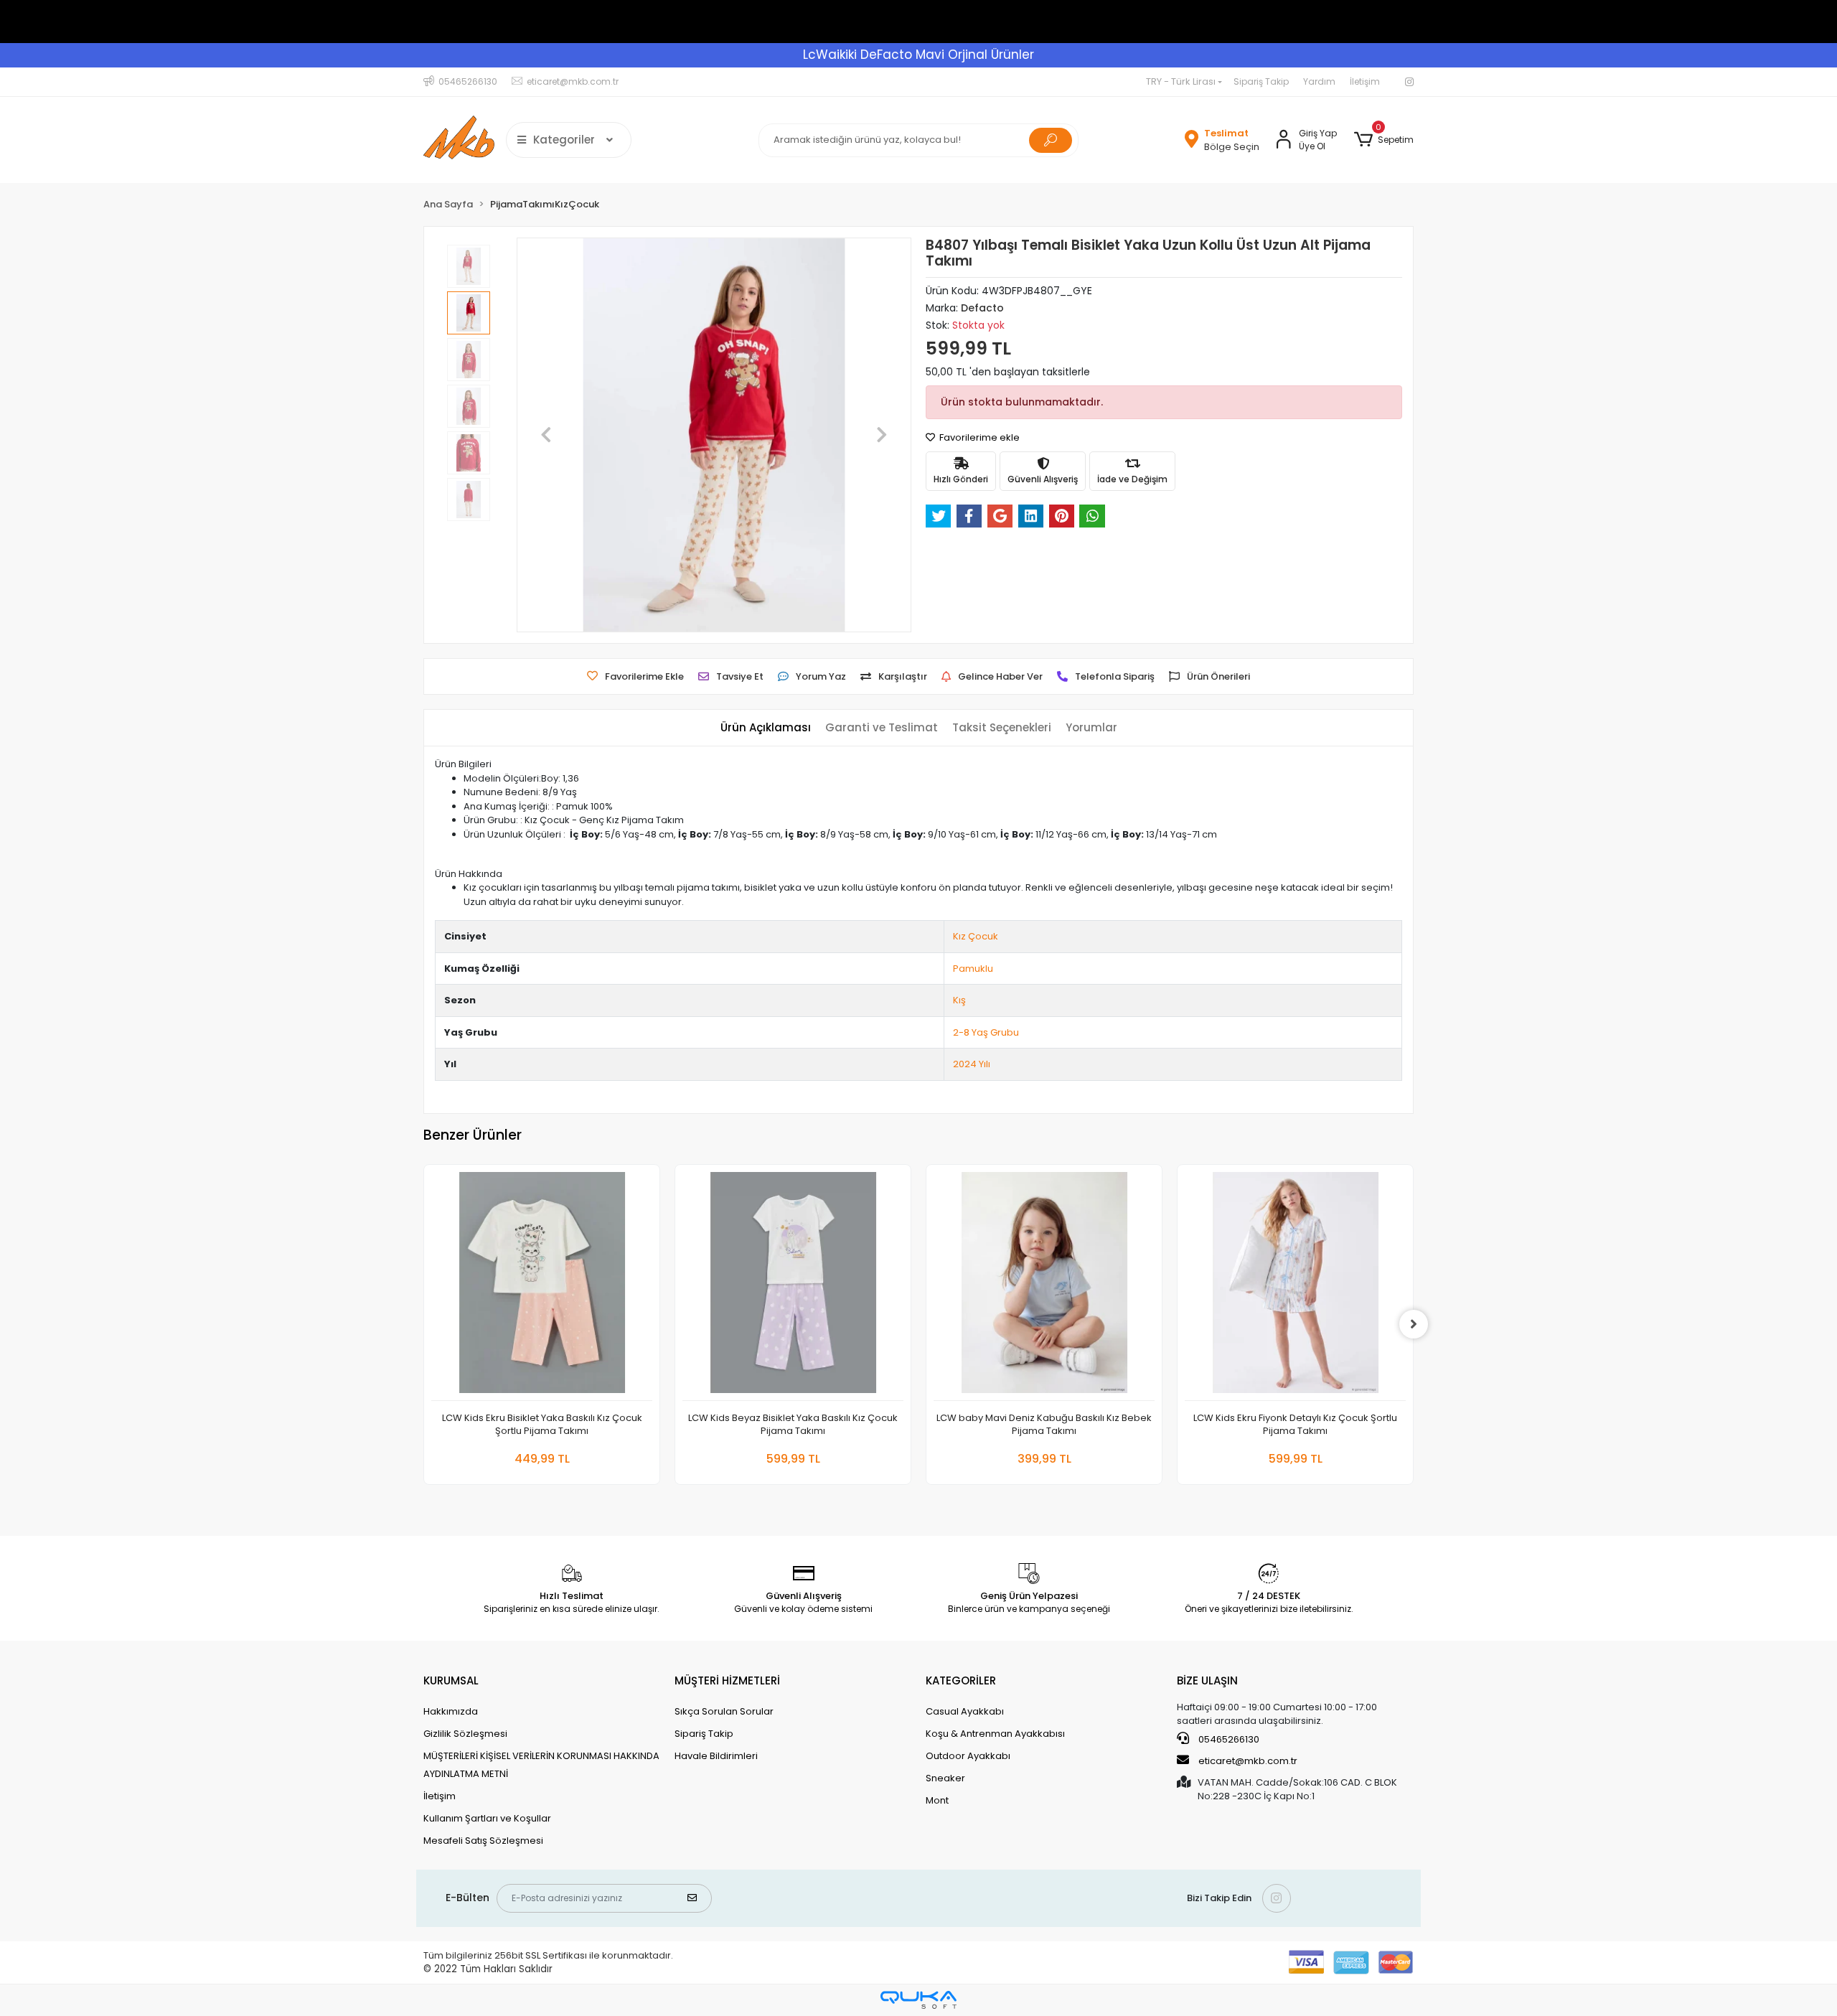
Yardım (1319, 81)
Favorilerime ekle (978, 437)
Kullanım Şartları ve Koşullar (487, 1818)
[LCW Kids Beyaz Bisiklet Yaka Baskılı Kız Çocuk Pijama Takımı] (793, 1286)
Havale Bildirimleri (716, 1756)
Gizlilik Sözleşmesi (465, 1734)
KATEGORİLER (961, 1680)
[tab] (766, 728)
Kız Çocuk (976, 936)
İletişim (1365, 81)
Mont (937, 1800)
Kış (959, 1000)
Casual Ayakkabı (965, 1711)
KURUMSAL (451, 1680)
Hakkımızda (451, 1711)
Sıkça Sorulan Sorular (724, 1711)
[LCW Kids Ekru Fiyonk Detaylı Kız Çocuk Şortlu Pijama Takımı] (1295, 1286)
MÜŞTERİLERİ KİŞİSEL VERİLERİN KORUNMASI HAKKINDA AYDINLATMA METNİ (541, 1765)
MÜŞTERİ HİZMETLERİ (727, 1680)
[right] (1414, 1324)
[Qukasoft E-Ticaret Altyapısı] (918, 2000)
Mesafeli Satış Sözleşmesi (483, 1841)
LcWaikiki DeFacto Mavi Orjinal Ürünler (918, 55)
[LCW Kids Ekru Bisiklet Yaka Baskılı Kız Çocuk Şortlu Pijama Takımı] (542, 1286)
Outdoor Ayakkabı (968, 1756)
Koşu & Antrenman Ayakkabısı (995, 1734)
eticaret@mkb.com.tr (1247, 1761)
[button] (1384, 140)
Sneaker (945, 1778)
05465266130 (1228, 1739)
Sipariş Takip (1261, 81)
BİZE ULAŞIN (1207, 1680)
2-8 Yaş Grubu (986, 1032)
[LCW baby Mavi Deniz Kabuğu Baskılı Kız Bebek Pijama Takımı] (1044, 1286)
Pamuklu (973, 969)
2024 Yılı (972, 1064)
